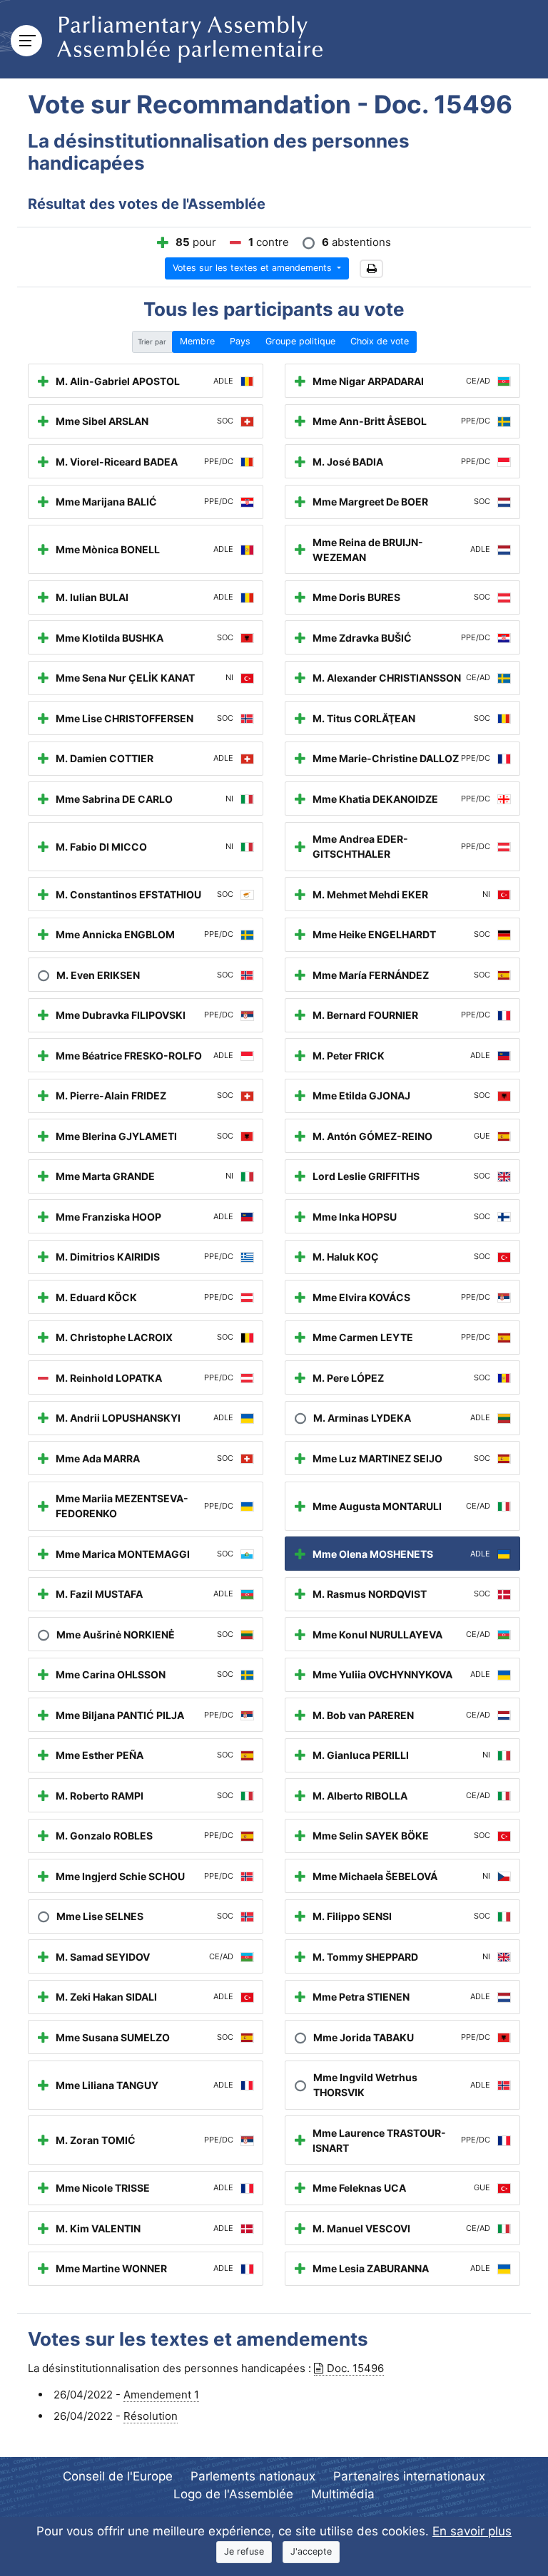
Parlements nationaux (253, 2476)
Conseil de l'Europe (118, 2476)
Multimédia (343, 2494)
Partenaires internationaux (409, 2476)
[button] (371, 269)
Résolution (151, 2416)
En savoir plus (472, 2531)
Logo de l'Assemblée (233, 2494)
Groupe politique (300, 341)
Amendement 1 (161, 2395)
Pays (240, 341)
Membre (197, 341)
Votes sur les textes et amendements (254, 268)
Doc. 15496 (355, 2368)
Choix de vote (380, 341)
